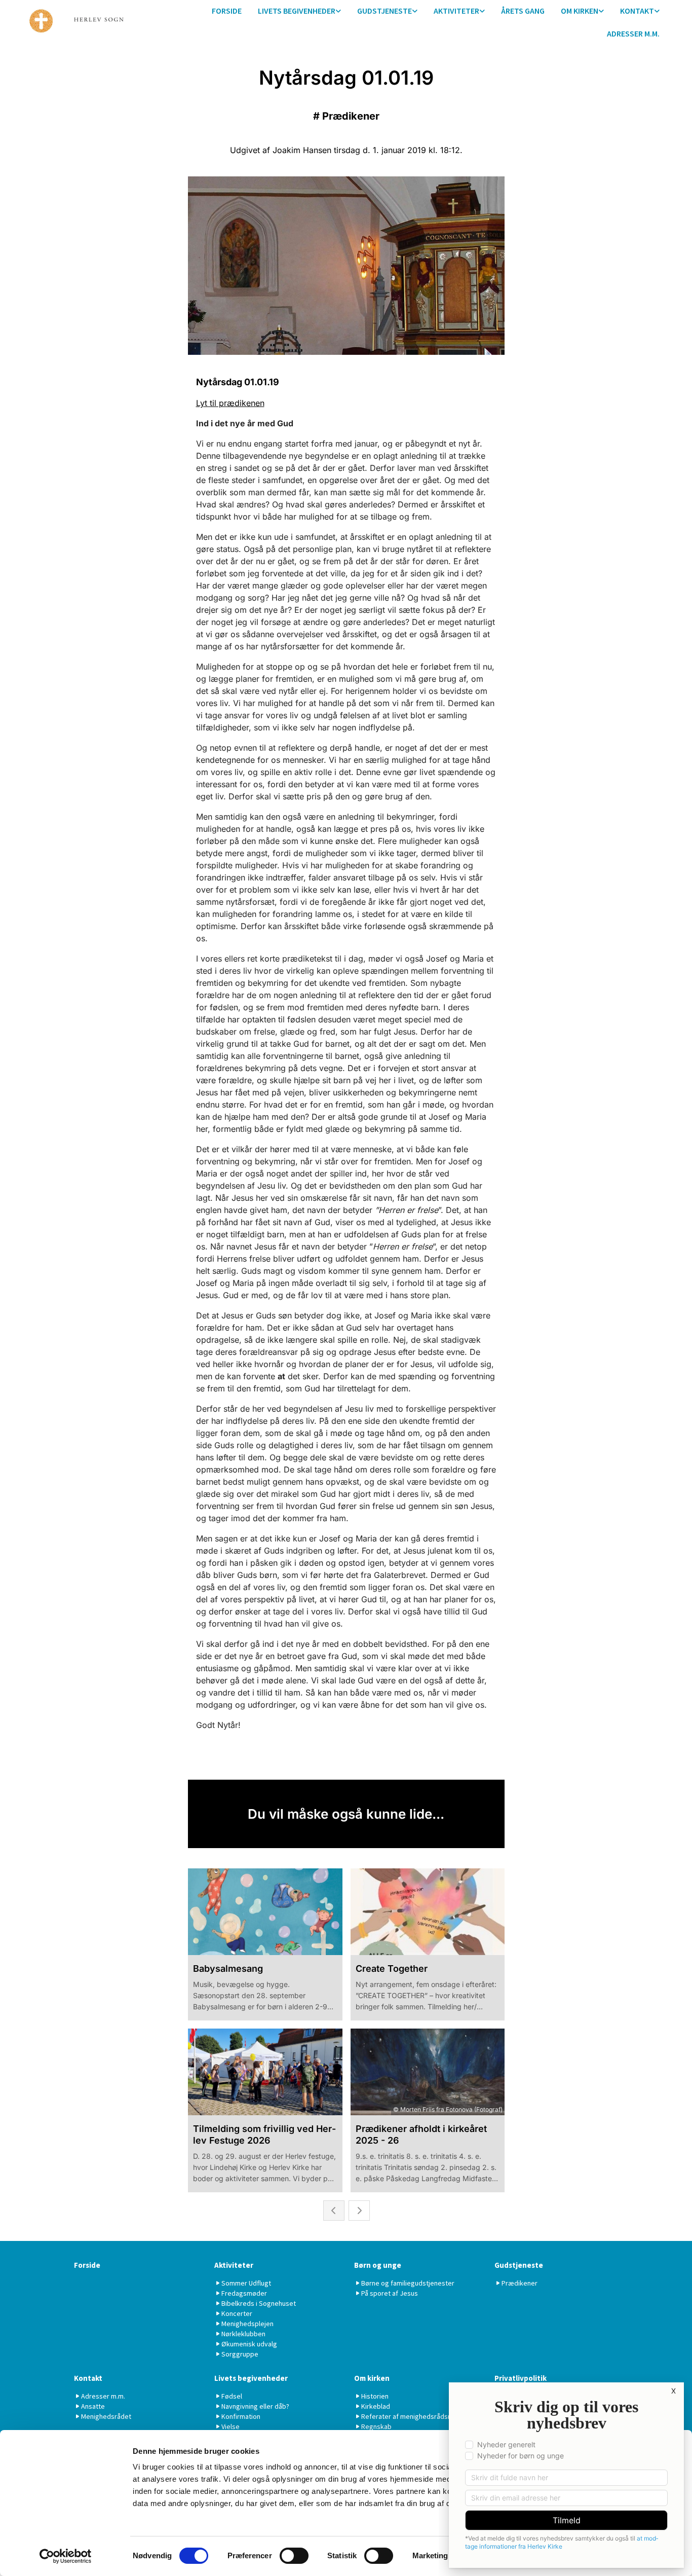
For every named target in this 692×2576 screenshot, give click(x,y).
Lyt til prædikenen (230, 403)
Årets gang (523, 11)
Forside (227, 11)
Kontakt (637, 11)
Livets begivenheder (297, 11)
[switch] (294, 2556)
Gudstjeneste (385, 11)
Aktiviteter (456, 11)
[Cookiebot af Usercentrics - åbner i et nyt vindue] (66, 2556)
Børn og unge (378, 2265)
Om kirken (580, 11)
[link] (299, 11)
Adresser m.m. (633, 33)
